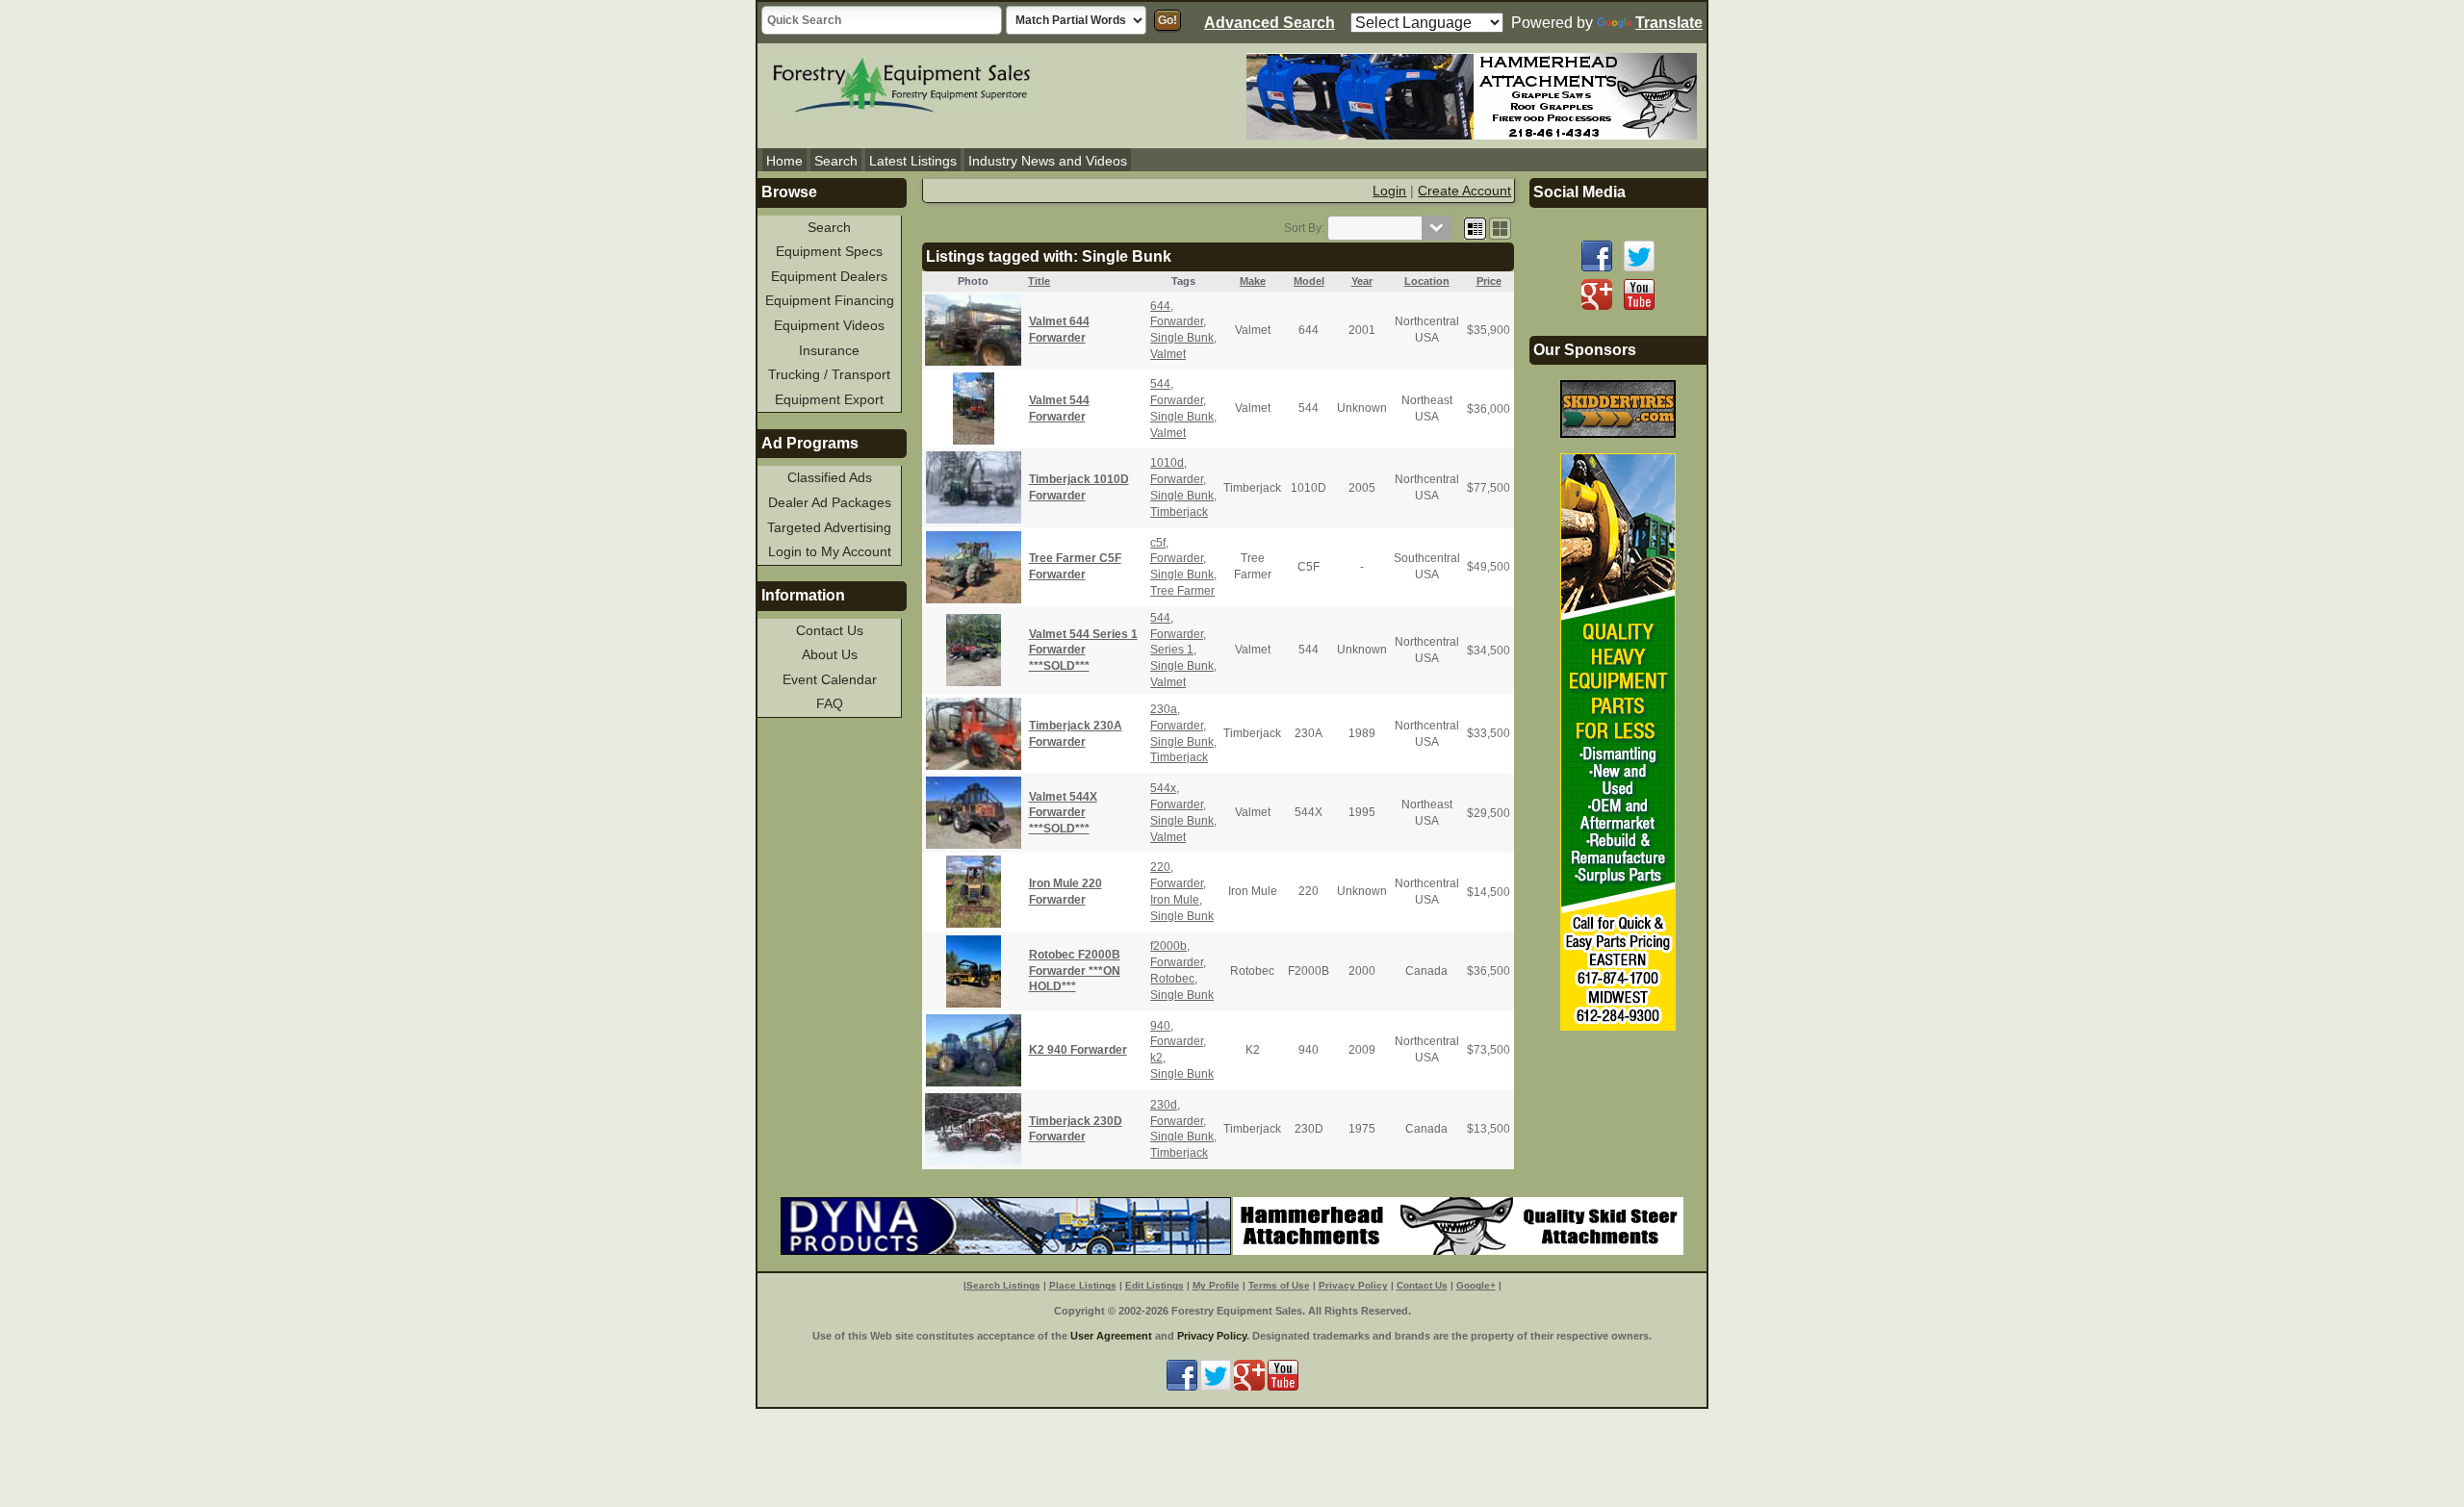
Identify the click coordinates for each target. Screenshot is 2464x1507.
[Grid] (1475, 228)
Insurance (829, 350)
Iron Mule (1175, 900)
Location (1427, 281)
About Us (830, 654)
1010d (1167, 463)
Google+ (1476, 1285)
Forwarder (1177, 321)
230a (1164, 709)
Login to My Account (830, 551)
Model (1309, 281)
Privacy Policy (1353, 1285)
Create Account (1464, 191)
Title (1039, 281)
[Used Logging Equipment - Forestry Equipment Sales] (902, 83)
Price (1489, 281)
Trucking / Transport (829, 374)
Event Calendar (830, 679)
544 (1160, 384)
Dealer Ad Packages (830, 502)
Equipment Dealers (829, 276)
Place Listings (1083, 1285)
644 (1160, 306)
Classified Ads (830, 477)
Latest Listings (913, 161)
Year (1362, 281)
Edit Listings (1155, 1285)
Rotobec (1172, 979)
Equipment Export (829, 399)
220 (1160, 867)
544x (1163, 788)
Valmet (1168, 354)
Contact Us (830, 630)
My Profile (1216, 1285)
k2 (1156, 1058)
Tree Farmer (1182, 591)
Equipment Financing (830, 300)
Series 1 (1172, 650)
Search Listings (1003, 1285)
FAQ (830, 703)
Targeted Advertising (829, 527)
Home (784, 161)
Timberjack (1179, 512)
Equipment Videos (829, 325)
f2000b (1168, 946)
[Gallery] (1500, 228)
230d (1164, 1105)
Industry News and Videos (1048, 161)
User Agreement (1111, 1336)
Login (1389, 191)
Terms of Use (1279, 1285)
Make (1253, 281)
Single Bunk (1182, 338)
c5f (1158, 543)
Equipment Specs (829, 251)
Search (836, 161)
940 (1160, 1026)
